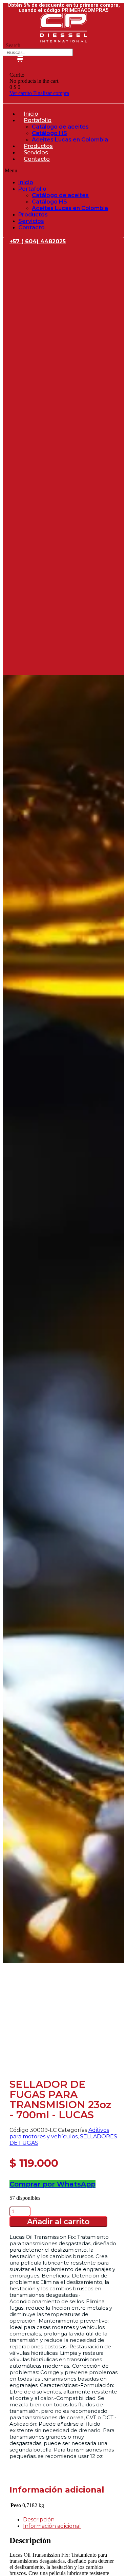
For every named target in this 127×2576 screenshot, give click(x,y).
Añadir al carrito (58, 2222)
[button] (63, 171)
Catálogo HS (49, 133)
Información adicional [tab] (52, 2526)
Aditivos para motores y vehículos (59, 2133)
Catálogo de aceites (60, 127)
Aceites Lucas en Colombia (70, 140)
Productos (38, 146)
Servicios (36, 152)
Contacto (37, 159)
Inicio (31, 114)
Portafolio (38, 120)
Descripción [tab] (39, 2520)
